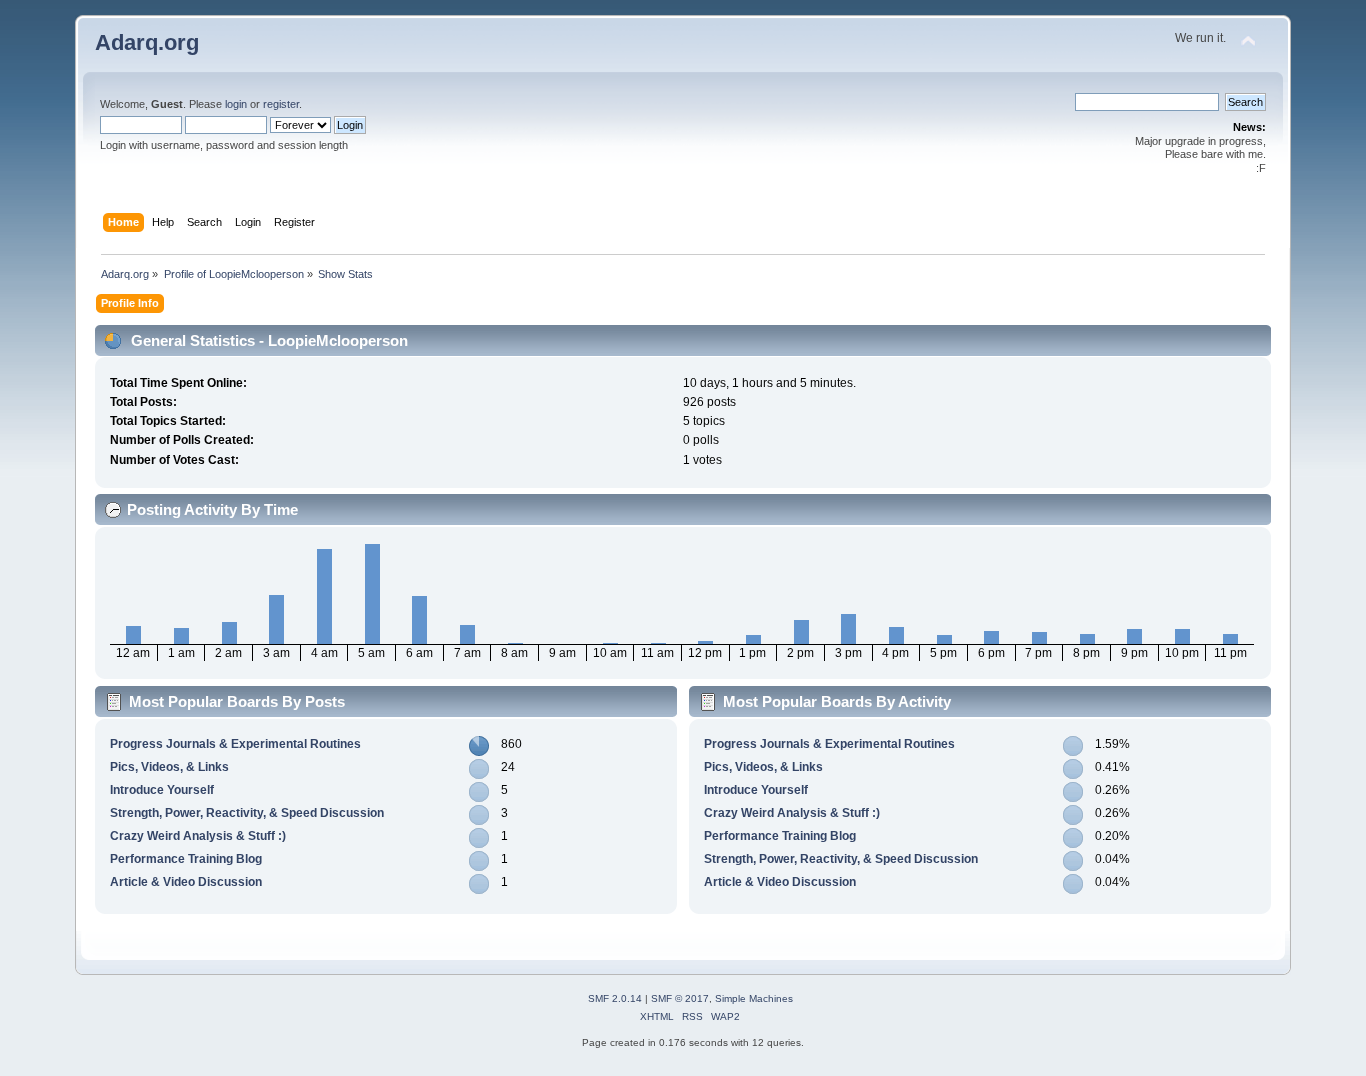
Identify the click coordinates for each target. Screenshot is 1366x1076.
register (281, 104)
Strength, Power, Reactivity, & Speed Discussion (247, 813)
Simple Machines (754, 998)
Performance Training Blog (186, 859)
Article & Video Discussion (186, 882)
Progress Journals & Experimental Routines (235, 744)
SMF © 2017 (680, 998)
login (236, 104)
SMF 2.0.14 (615, 998)
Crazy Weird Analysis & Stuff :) (198, 836)
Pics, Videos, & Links (169, 767)
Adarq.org (147, 42)
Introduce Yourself (162, 790)
